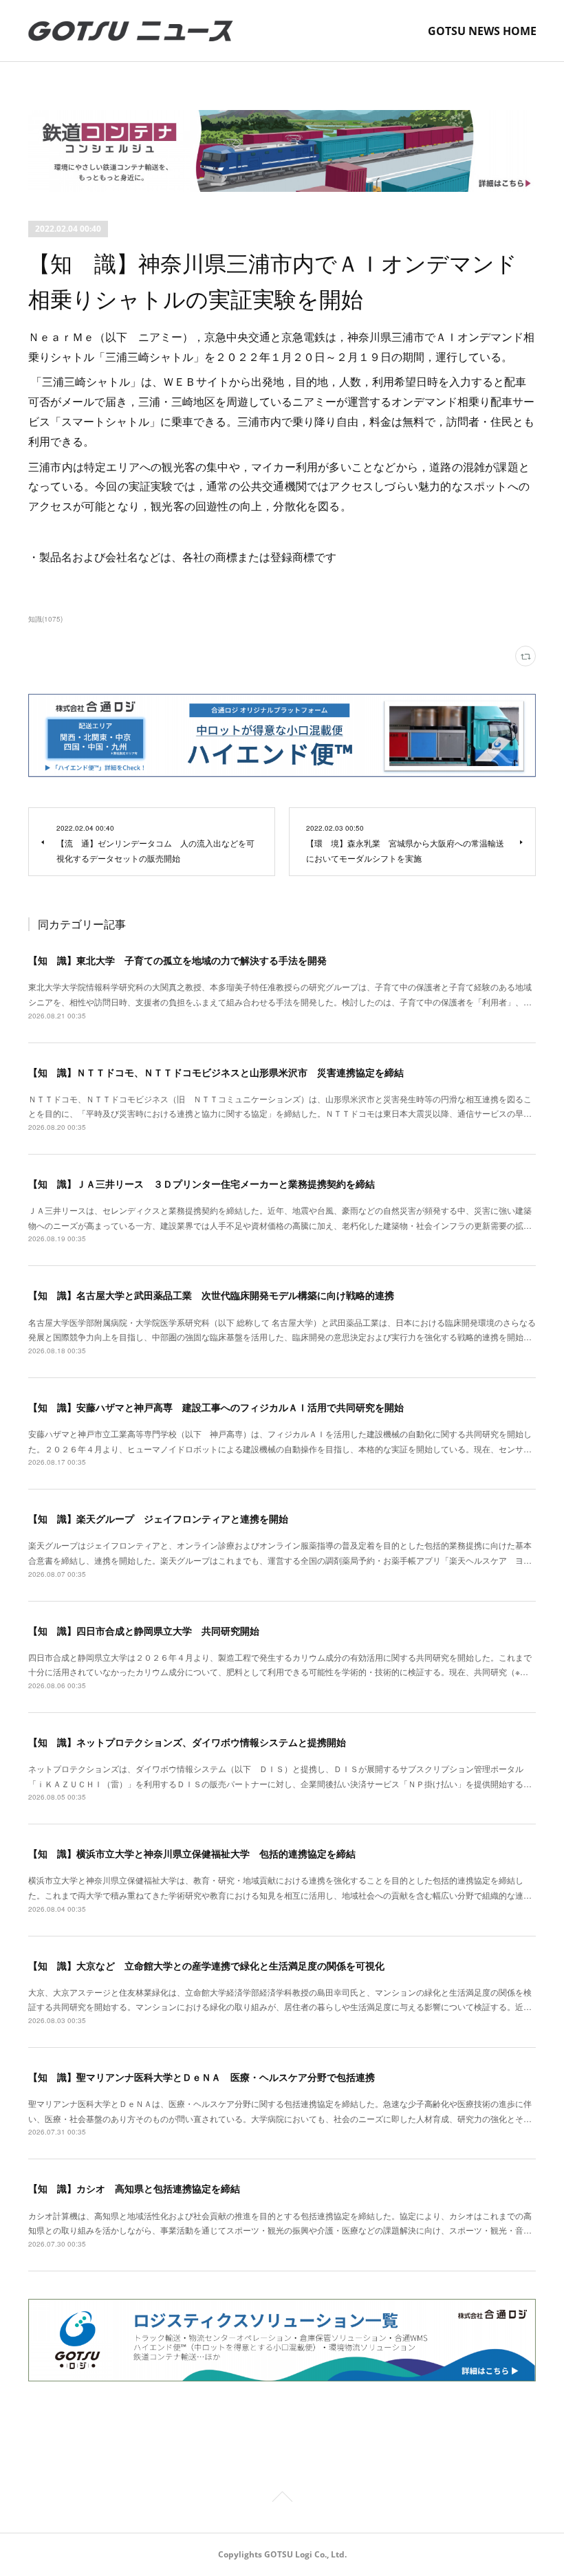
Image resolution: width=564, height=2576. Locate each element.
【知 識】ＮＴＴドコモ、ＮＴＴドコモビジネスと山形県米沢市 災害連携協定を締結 (216, 1072)
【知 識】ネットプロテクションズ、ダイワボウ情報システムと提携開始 (187, 1742)
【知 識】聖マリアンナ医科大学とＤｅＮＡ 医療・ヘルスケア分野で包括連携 (202, 2077)
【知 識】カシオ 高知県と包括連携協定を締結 (134, 2188)
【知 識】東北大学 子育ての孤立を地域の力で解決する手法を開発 (177, 960)
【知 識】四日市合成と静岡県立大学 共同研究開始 (144, 1630)
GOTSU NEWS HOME (482, 31)
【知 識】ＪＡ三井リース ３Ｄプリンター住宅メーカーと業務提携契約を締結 (202, 1183)
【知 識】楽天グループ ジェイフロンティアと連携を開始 (158, 1518)
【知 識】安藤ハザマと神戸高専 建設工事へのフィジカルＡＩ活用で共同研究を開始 (216, 1407)
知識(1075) (45, 619)
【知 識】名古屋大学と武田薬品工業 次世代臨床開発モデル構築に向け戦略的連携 (211, 1295)
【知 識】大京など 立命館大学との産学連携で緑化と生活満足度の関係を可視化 (206, 1965)
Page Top (282, 2499)
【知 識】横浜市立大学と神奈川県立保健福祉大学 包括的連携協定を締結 (192, 1853)
